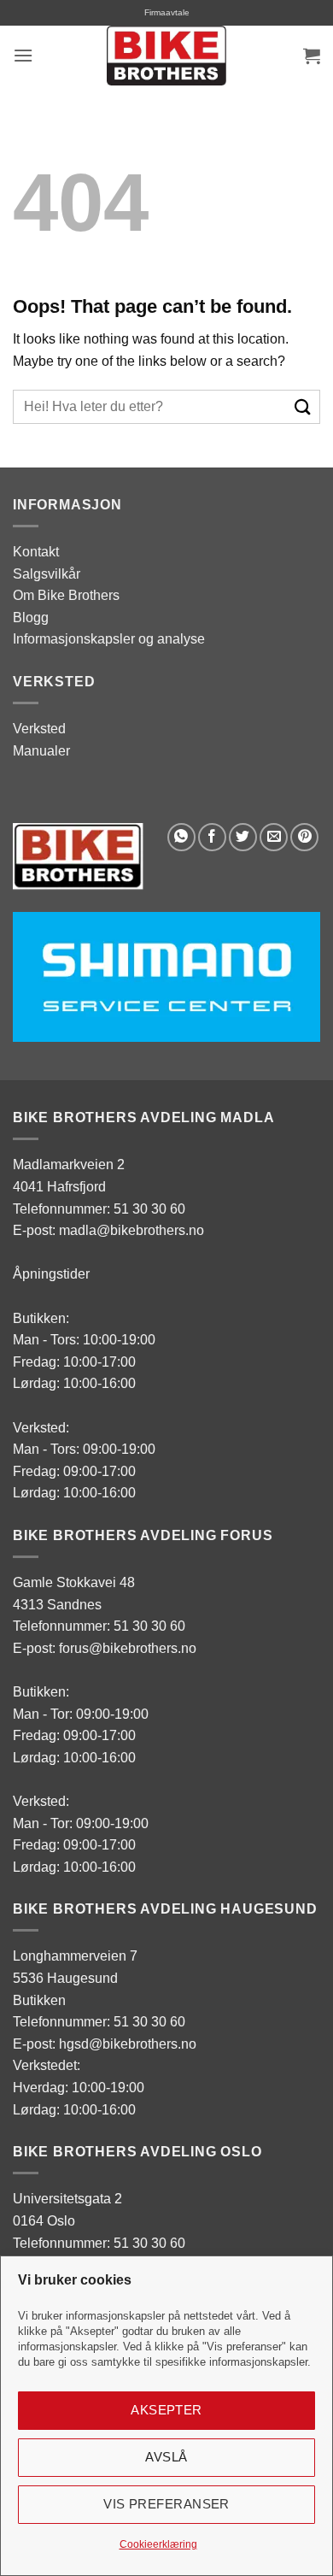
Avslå (166, 2457)
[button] (23, 55)
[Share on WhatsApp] (181, 837)
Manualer (41, 751)
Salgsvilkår (47, 574)
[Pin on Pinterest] (304, 837)
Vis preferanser (166, 2504)
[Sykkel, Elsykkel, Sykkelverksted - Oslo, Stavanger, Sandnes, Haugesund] (166, 56)
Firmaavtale (167, 12)
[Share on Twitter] (243, 837)
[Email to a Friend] (274, 837)
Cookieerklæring (158, 2544)
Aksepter (166, 2410)
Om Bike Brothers (66, 595)
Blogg (31, 618)
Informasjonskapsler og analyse (109, 639)
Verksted (39, 729)
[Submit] (304, 406)
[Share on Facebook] (212, 837)
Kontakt (36, 552)
